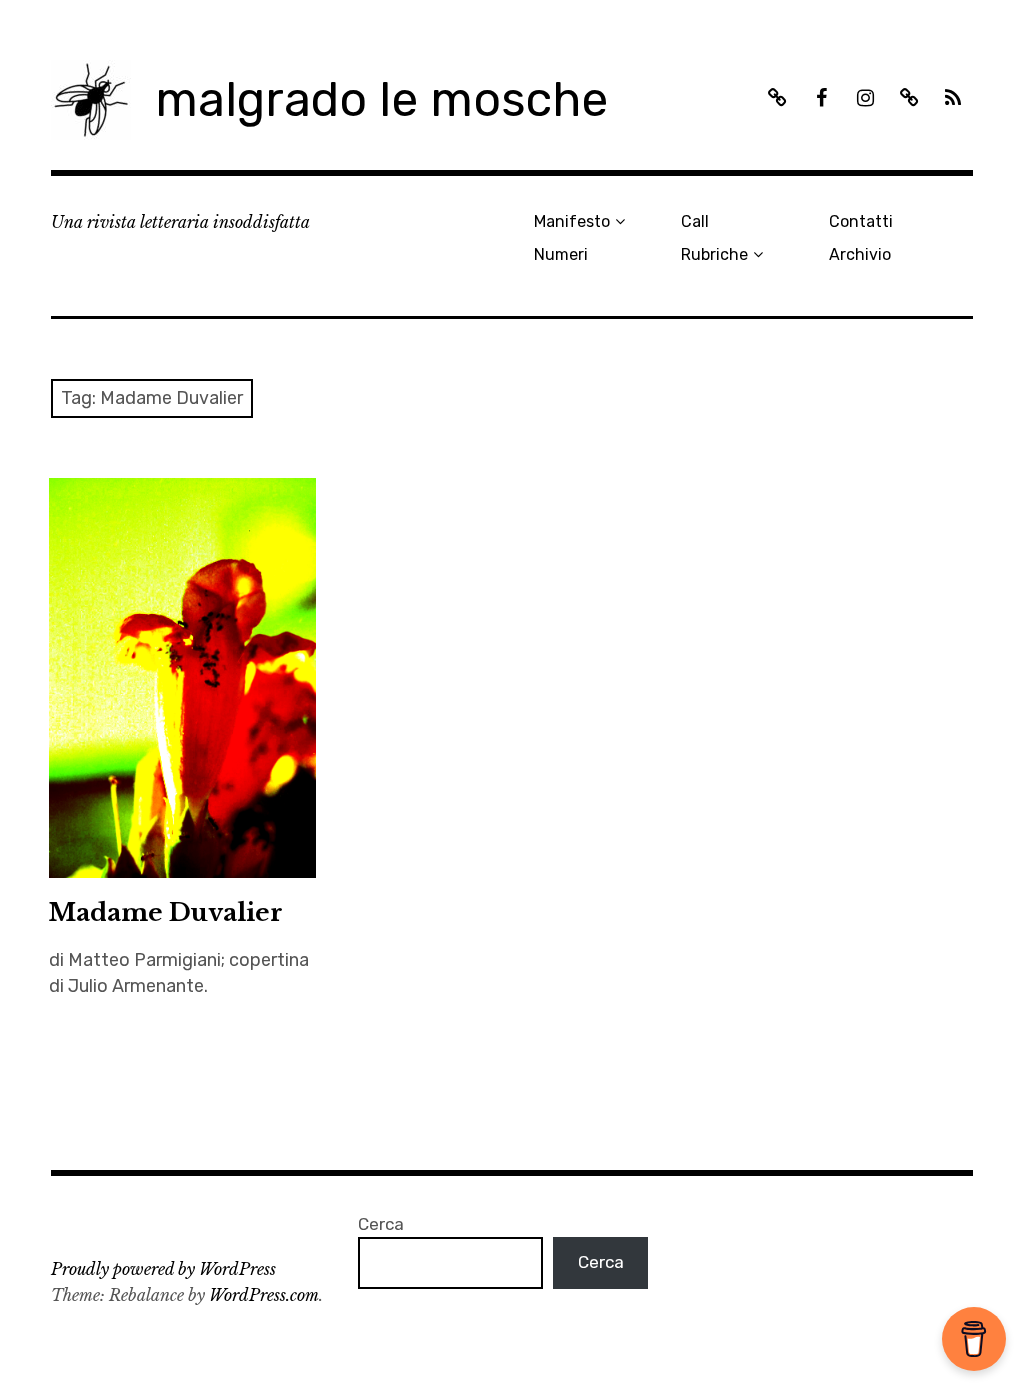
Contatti (861, 221)
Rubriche (714, 254)
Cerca (381, 1224)
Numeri (561, 254)
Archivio (860, 254)
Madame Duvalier (166, 912)
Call (695, 221)
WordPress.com (264, 1295)
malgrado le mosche (381, 99)
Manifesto (572, 221)
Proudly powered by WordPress (163, 1269)
